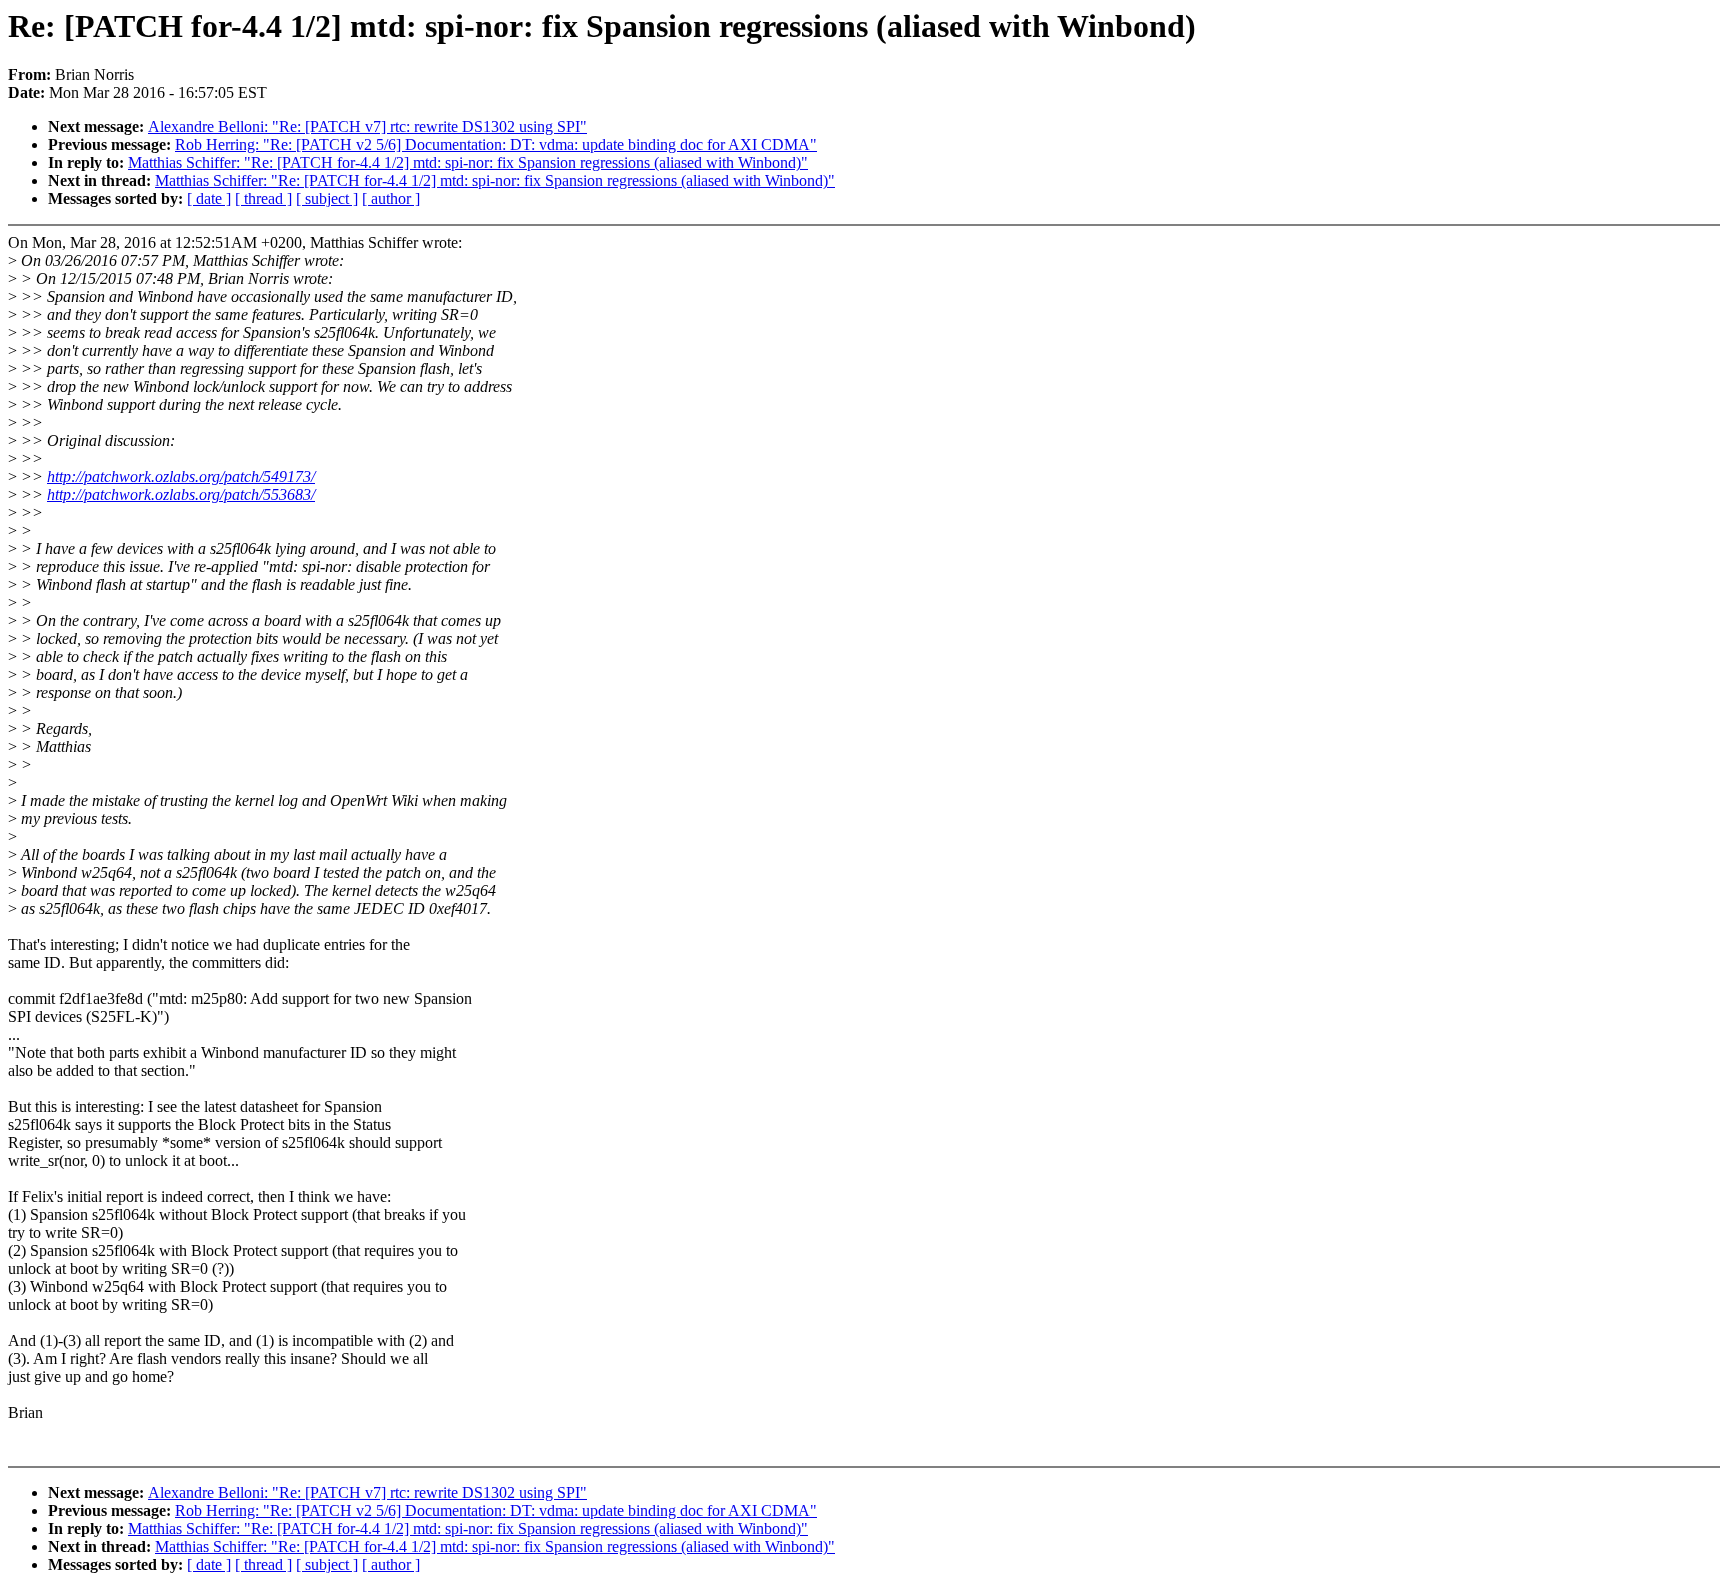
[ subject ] (327, 198)
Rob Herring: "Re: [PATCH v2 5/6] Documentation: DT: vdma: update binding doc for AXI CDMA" (496, 144)
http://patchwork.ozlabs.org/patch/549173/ (181, 476)
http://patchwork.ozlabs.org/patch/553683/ (181, 494)
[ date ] (209, 198)
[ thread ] (263, 198)
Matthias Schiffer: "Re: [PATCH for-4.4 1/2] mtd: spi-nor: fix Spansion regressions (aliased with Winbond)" (468, 162)
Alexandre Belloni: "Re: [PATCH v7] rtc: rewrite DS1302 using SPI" (367, 126)
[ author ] (391, 198)
